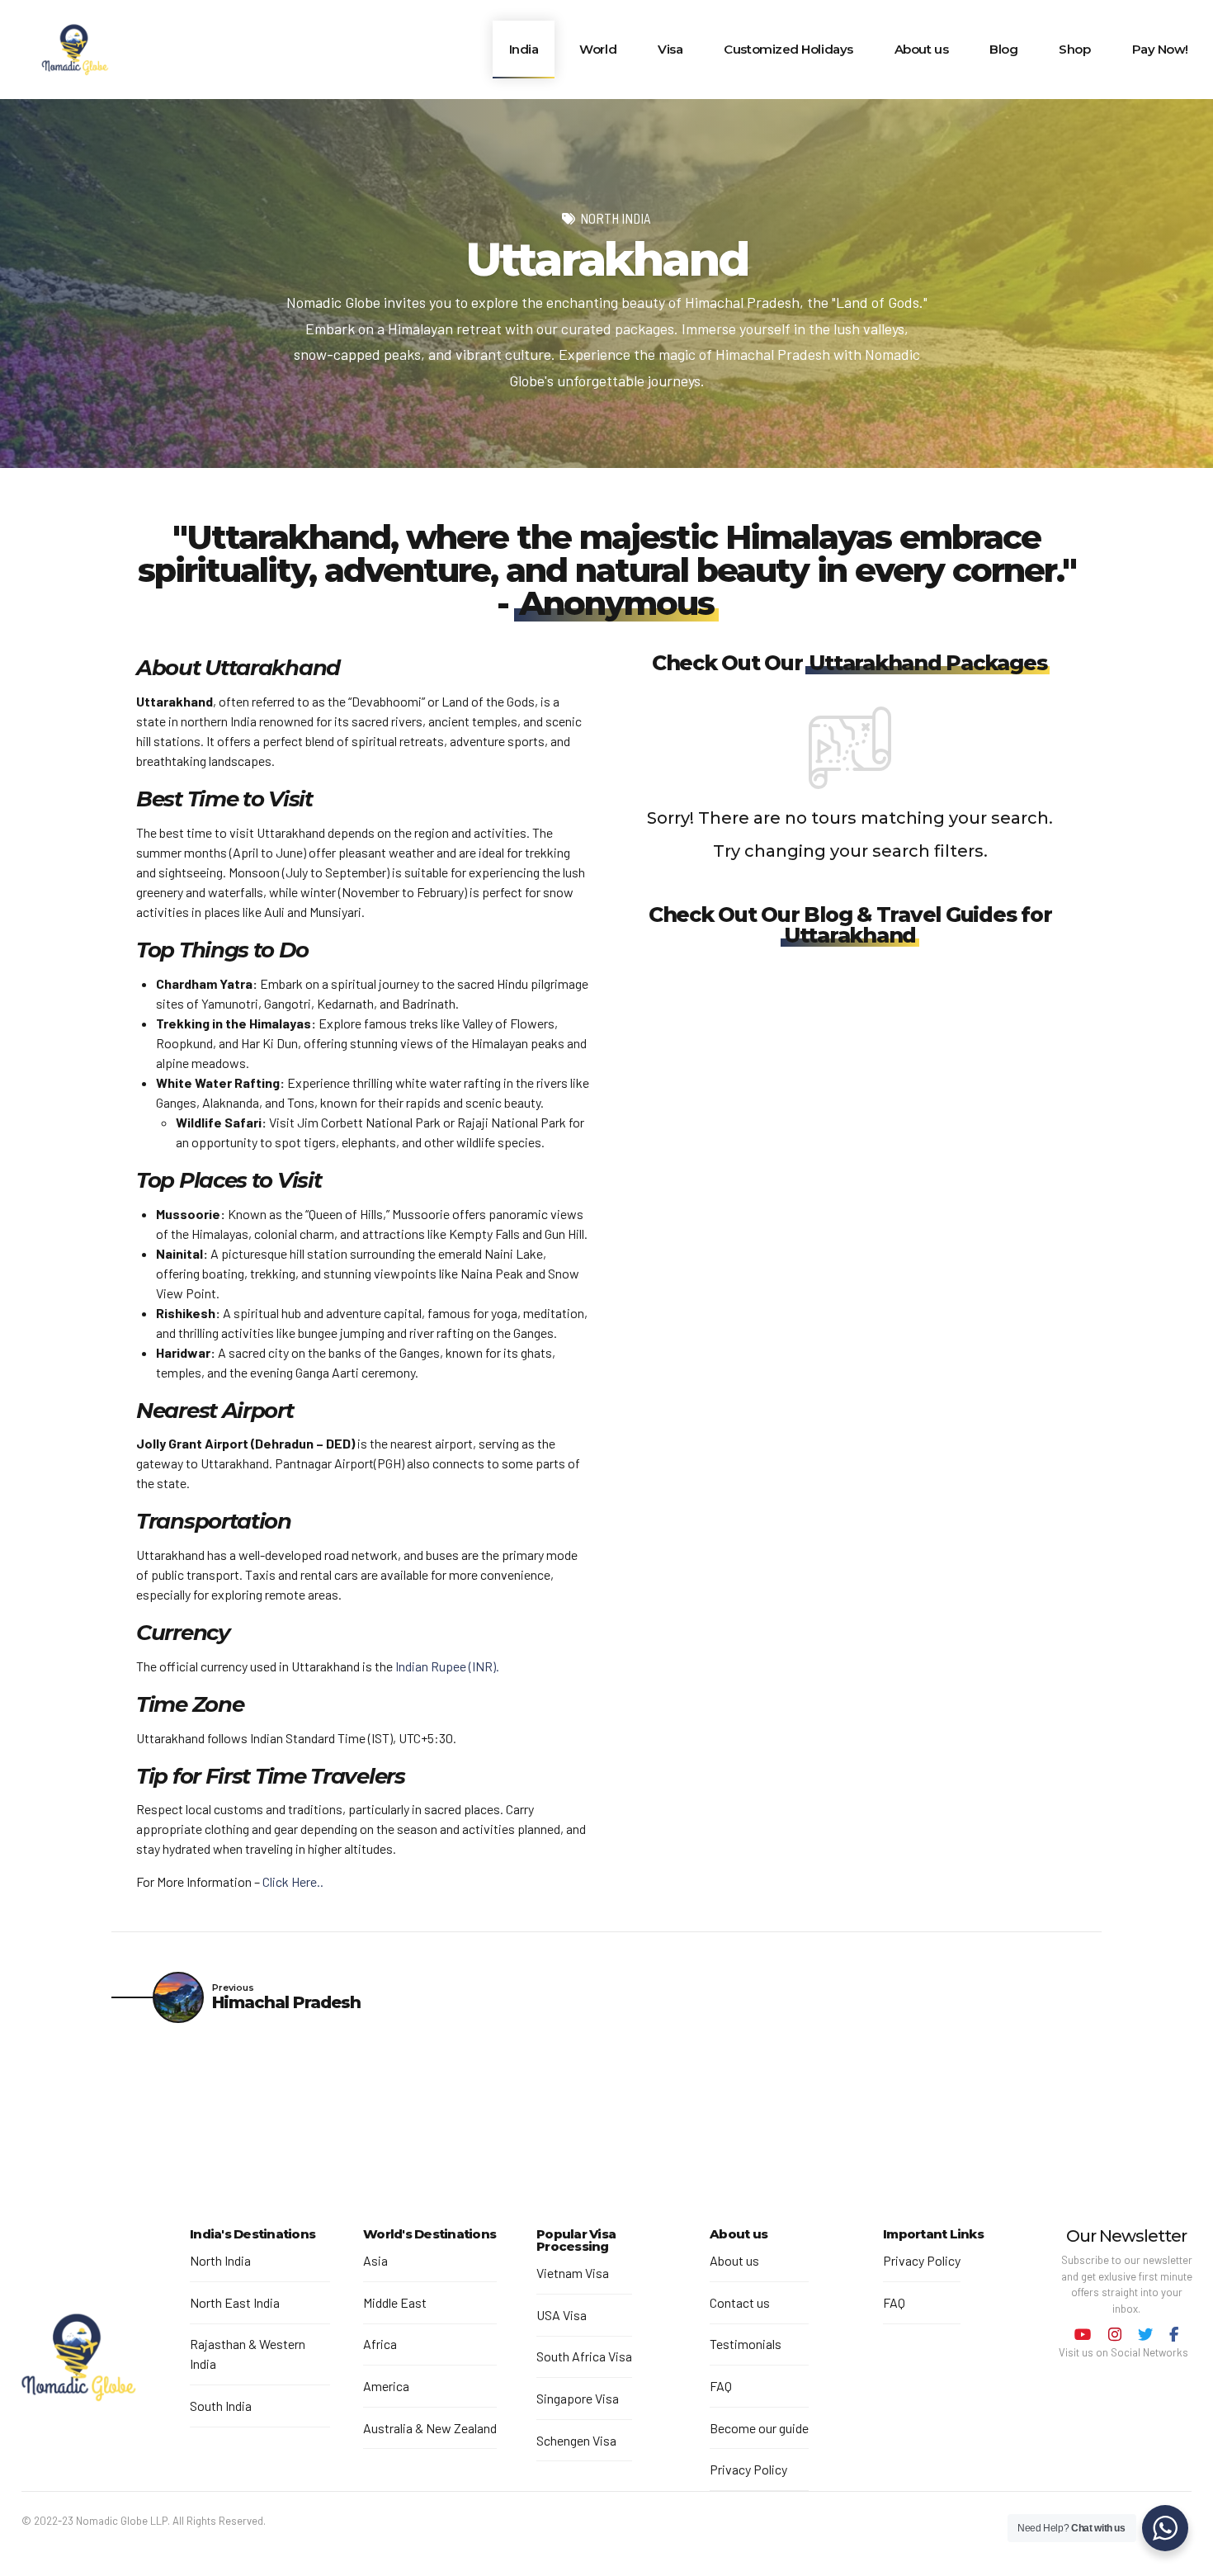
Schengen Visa (576, 2440)
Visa (670, 49)
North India (616, 218)
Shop (1074, 49)
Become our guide (759, 2428)
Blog (1003, 49)
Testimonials (746, 2344)
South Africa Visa (584, 2356)
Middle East (395, 2302)
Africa (380, 2344)
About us (921, 49)
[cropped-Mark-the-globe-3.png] (78, 2360)
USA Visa (562, 2315)
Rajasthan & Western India (248, 2354)
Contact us (740, 2302)
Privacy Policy (748, 2469)
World (598, 49)
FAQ (721, 2386)
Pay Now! (1160, 49)
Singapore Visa (578, 2398)
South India (221, 2406)
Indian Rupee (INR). (447, 1666)
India (524, 49)
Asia (375, 2260)
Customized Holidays (788, 49)
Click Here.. (293, 1881)
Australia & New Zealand (430, 2428)
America (386, 2386)
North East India (235, 2302)
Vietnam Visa (573, 2273)
